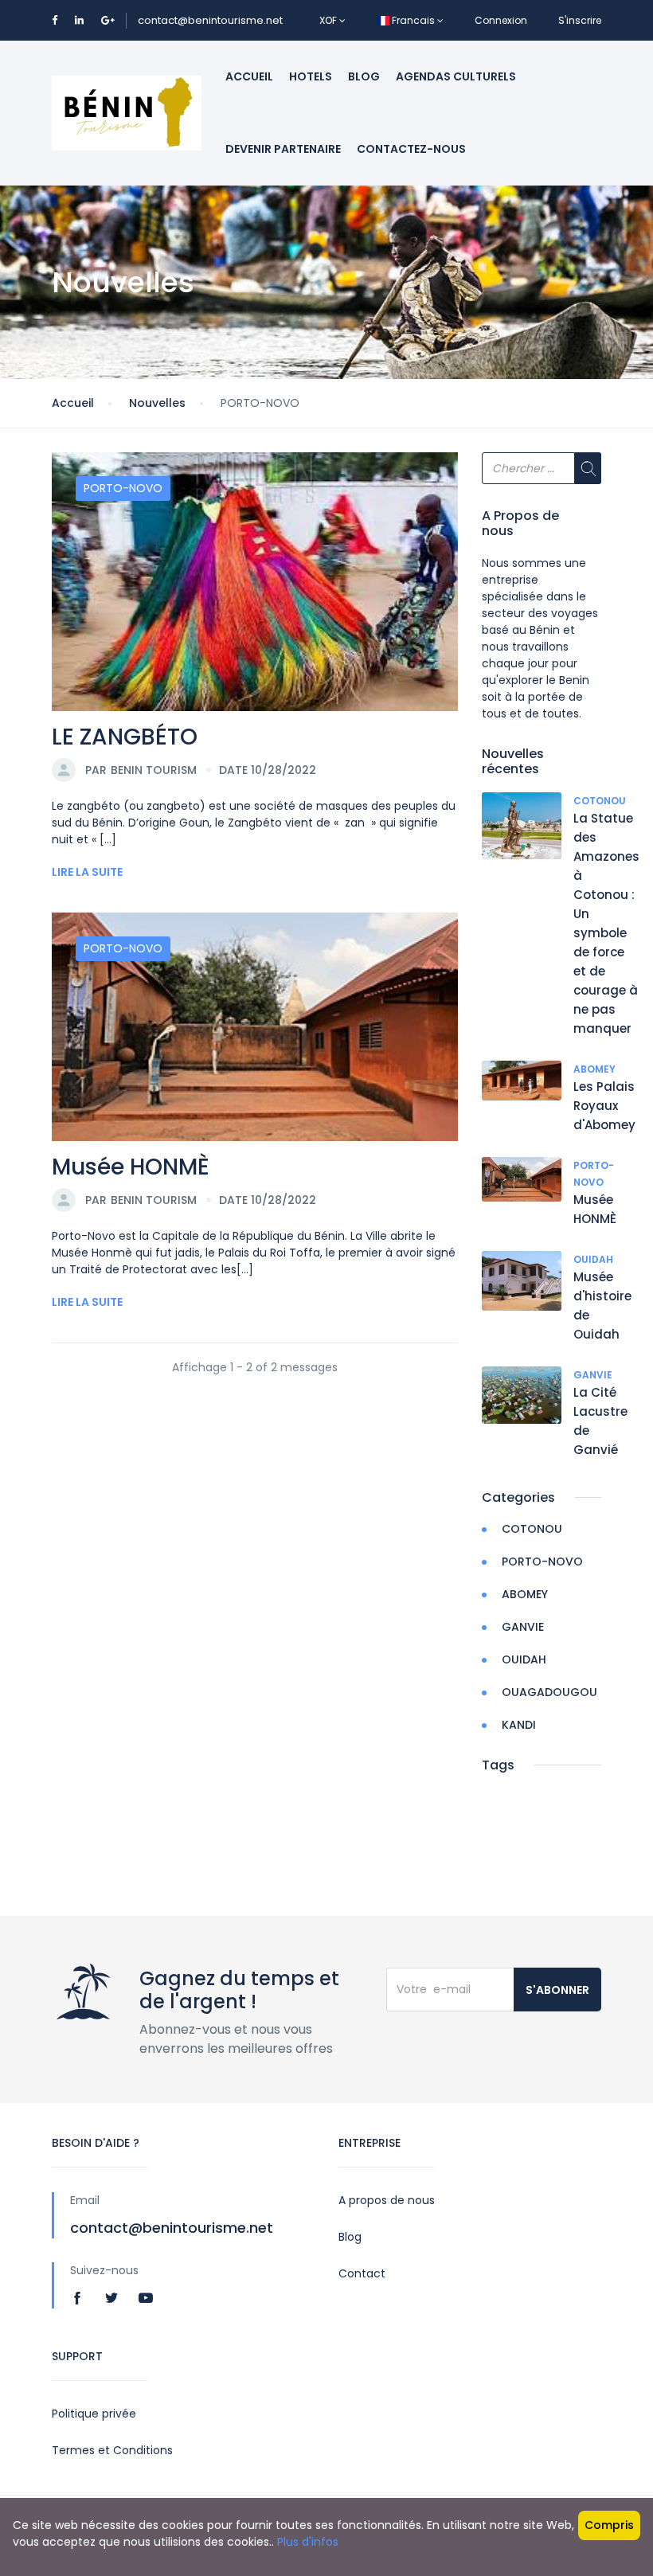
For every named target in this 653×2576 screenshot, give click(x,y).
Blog (364, 76)
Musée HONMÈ (131, 1167)
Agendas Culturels (456, 76)
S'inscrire (580, 20)
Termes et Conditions (112, 2450)
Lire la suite (87, 872)
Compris (609, 2525)
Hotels (311, 76)
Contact (362, 2273)
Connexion (501, 20)
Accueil (249, 76)
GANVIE (593, 1375)
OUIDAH (593, 1259)
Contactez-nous (411, 149)
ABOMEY (594, 1069)
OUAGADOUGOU (549, 1692)
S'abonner (557, 1990)
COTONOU (600, 801)
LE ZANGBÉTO (125, 737)
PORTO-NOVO (123, 488)
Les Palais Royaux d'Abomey (604, 1106)
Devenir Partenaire (283, 149)
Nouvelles (157, 403)
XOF (329, 20)
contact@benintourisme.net (210, 20)
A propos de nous (387, 2200)
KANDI (519, 1725)
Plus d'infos (308, 2542)
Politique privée (94, 2414)
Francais (413, 20)
